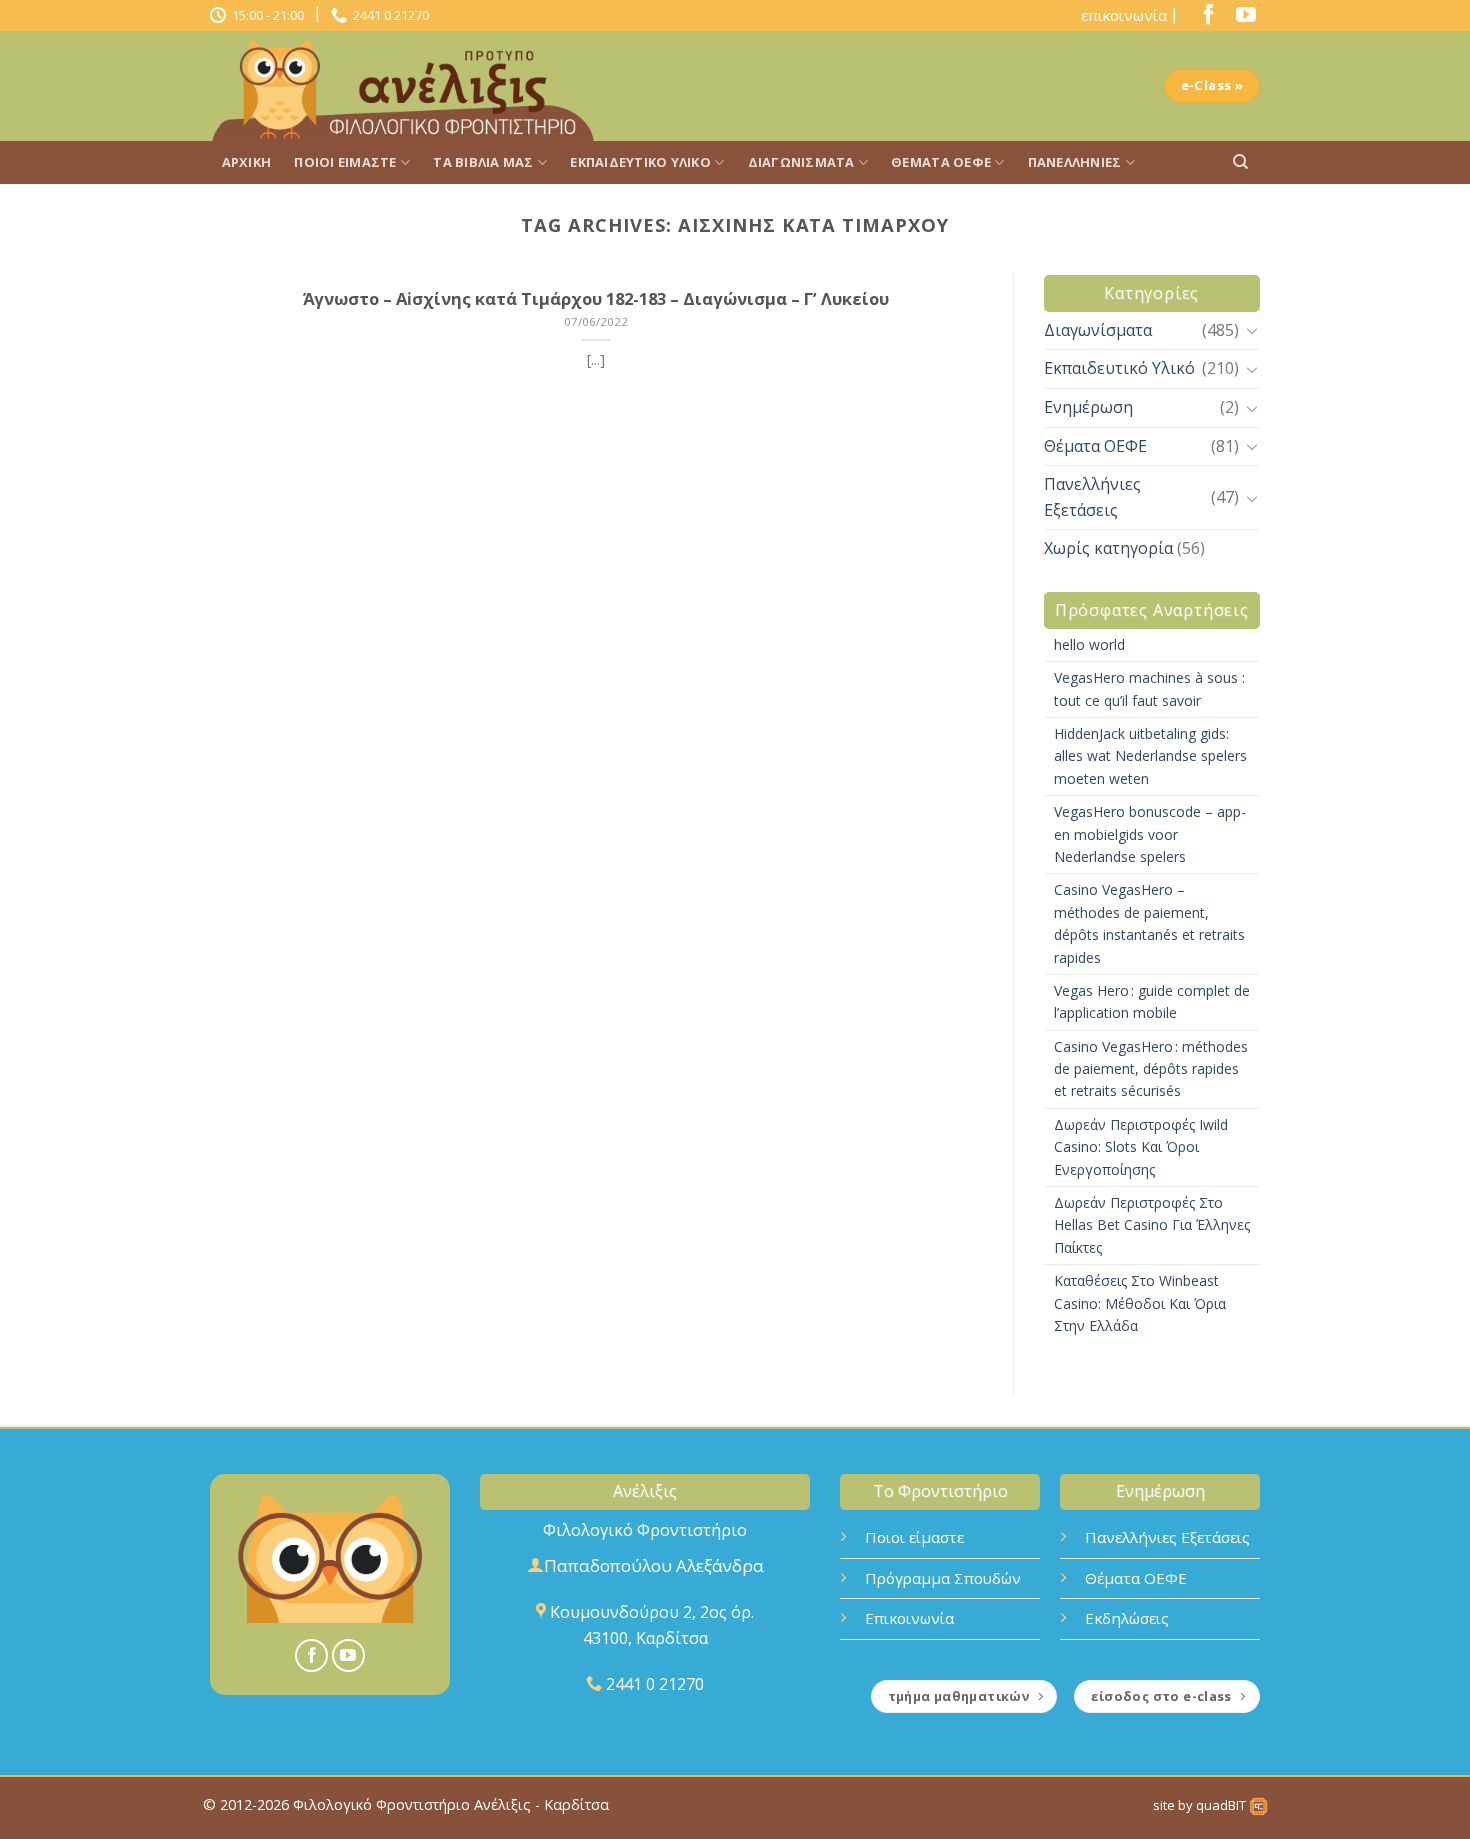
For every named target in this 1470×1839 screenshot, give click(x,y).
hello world (1089, 644)
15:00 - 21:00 (265, 15)
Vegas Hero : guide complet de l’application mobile (1152, 1001)
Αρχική (247, 162)
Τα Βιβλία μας (483, 162)
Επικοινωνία (909, 1618)
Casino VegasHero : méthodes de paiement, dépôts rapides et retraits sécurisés (1151, 1069)
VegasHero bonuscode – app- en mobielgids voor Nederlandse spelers (1150, 834)
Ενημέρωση (1088, 407)
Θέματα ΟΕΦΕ (941, 162)
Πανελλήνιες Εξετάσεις (1092, 497)
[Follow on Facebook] (1204, 19)
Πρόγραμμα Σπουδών (943, 1578)
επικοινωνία (1124, 15)
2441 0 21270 (388, 15)
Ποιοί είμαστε (345, 162)
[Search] (1240, 162)
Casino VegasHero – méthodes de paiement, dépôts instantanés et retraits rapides (1149, 923)
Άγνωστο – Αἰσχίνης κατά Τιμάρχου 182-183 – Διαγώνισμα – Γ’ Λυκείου (596, 299)
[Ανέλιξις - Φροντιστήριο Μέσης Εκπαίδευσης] (410, 86)
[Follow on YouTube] (1241, 19)
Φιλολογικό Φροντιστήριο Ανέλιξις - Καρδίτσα (451, 1804)
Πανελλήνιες (1075, 162)
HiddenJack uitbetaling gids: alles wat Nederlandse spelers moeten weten (1150, 756)
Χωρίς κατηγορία (1108, 548)
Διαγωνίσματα (801, 162)
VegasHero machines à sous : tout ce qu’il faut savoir (1149, 688)
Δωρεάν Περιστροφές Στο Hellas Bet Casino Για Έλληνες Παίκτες (1152, 1225)
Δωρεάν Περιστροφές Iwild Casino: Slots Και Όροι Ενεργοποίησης (1141, 1147)
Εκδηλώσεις (1127, 1618)
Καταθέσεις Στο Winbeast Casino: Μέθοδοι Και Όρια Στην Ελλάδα (1140, 1303)
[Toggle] (1252, 330)
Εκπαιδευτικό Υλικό (640, 162)
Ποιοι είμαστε (914, 1537)
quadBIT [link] (1222, 1805)
